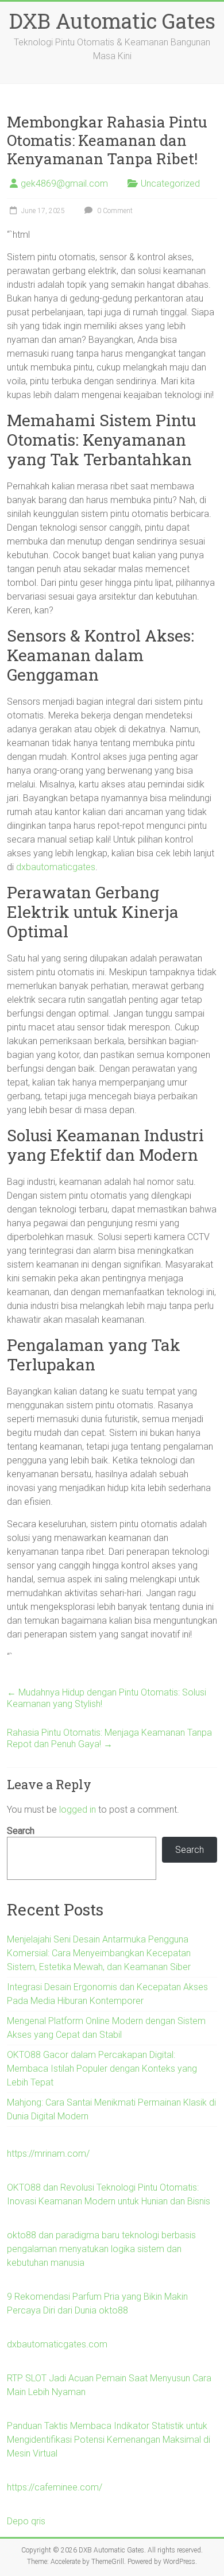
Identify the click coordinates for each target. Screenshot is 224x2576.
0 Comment (114, 211)
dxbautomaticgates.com (57, 2344)
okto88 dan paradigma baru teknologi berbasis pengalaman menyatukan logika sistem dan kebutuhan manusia (101, 2249)
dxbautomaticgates (56, 867)
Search (21, 1831)
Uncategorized (170, 184)
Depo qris (26, 2521)
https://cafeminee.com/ (55, 2487)
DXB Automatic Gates (112, 21)
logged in (78, 1810)
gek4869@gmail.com (64, 184)
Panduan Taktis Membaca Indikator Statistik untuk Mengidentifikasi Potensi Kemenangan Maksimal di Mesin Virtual (109, 2440)
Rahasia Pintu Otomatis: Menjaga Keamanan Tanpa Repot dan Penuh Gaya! (109, 1738)
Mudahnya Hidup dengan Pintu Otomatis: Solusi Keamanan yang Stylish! (107, 1698)
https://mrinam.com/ (48, 2154)
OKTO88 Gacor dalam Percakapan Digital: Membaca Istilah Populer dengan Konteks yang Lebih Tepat (102, 2069)
